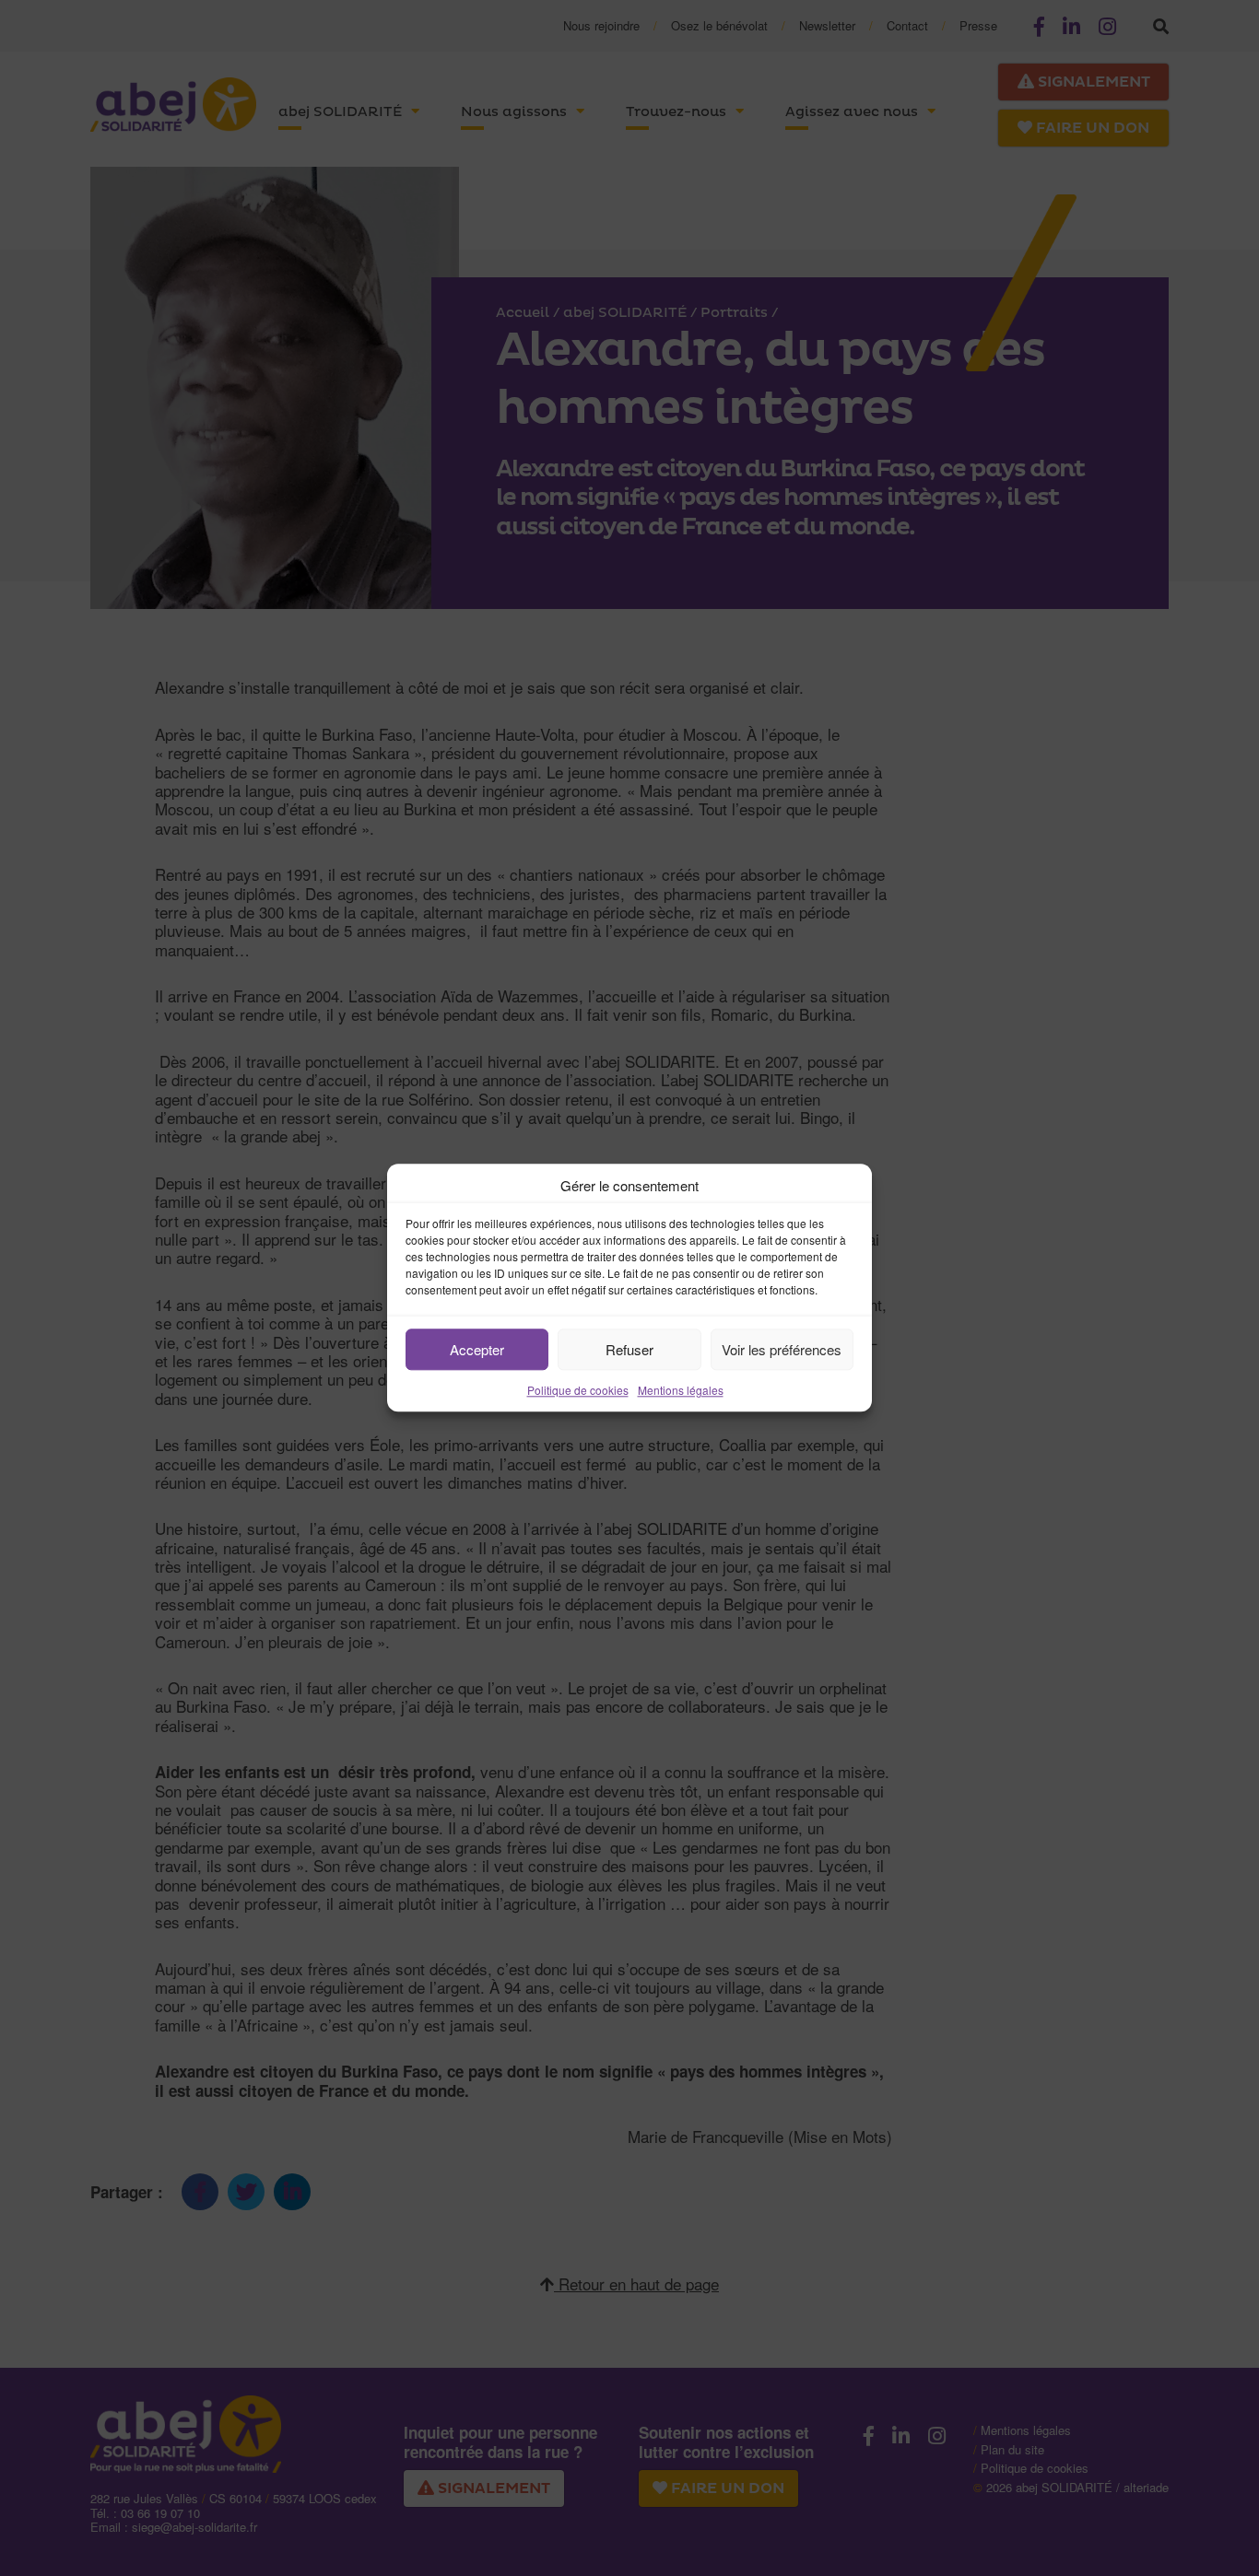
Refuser (629, 1349)
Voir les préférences (782, 1349)
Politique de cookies (578, 1390)
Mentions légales (681, 1390)
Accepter (477, 1349)
